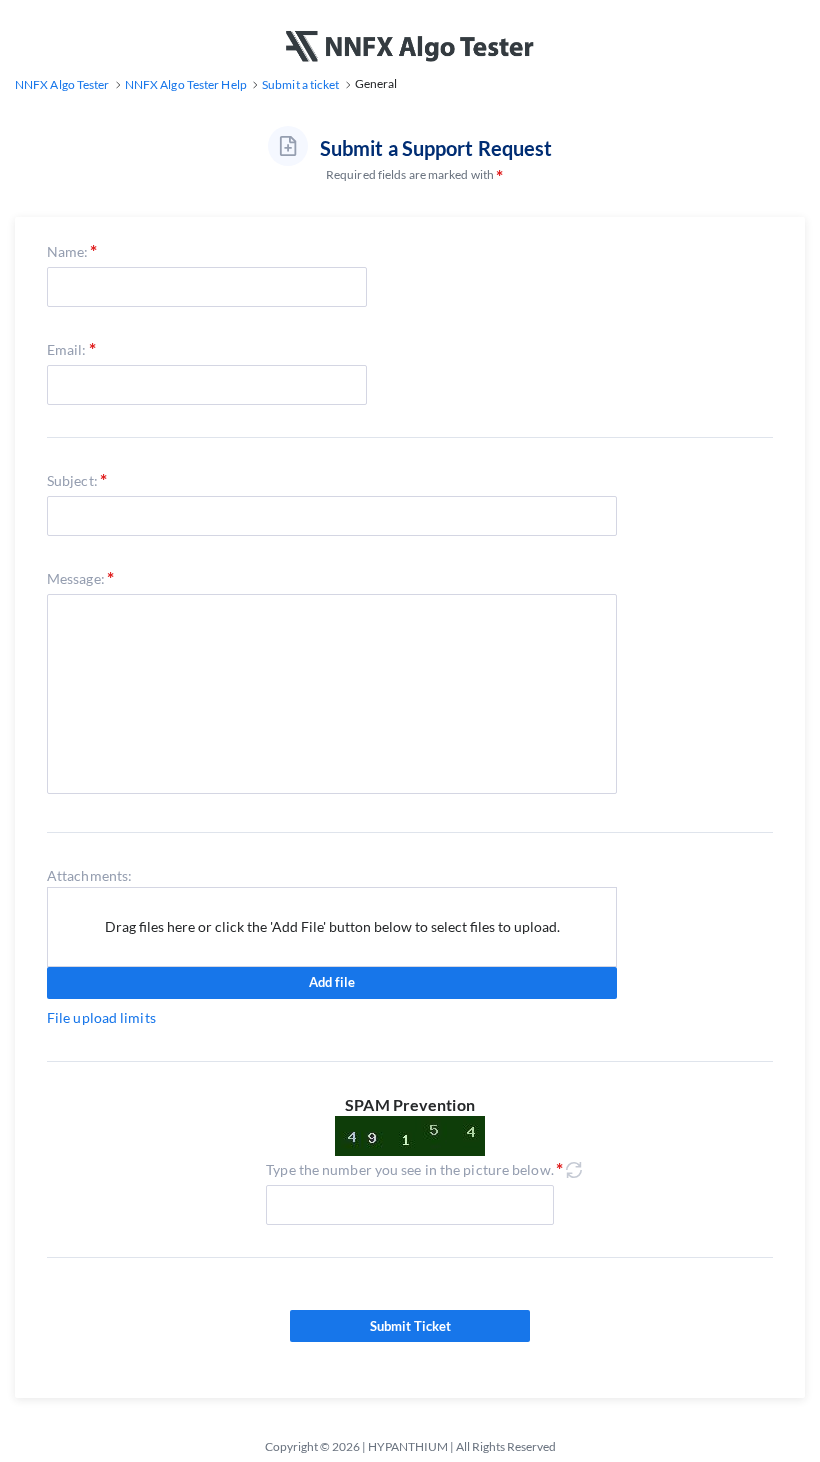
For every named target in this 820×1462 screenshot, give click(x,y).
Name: (68, 251)
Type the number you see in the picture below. (410, 1169)
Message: (76, 578)
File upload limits (101, 1017)
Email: (67, 349)
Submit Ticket (410, 1326)
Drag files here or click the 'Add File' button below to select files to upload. (332, 926)
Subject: (72, 480)
